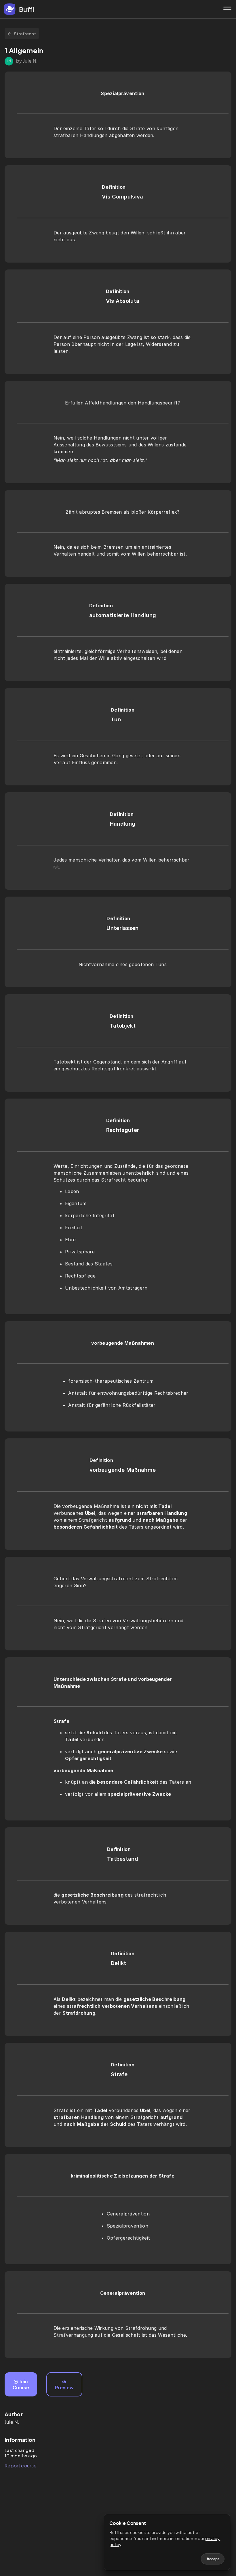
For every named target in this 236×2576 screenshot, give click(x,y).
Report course (21, 2466)
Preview (64, 2387)
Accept (213, 2559)
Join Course (21, 2384)
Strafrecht (25, 33)
